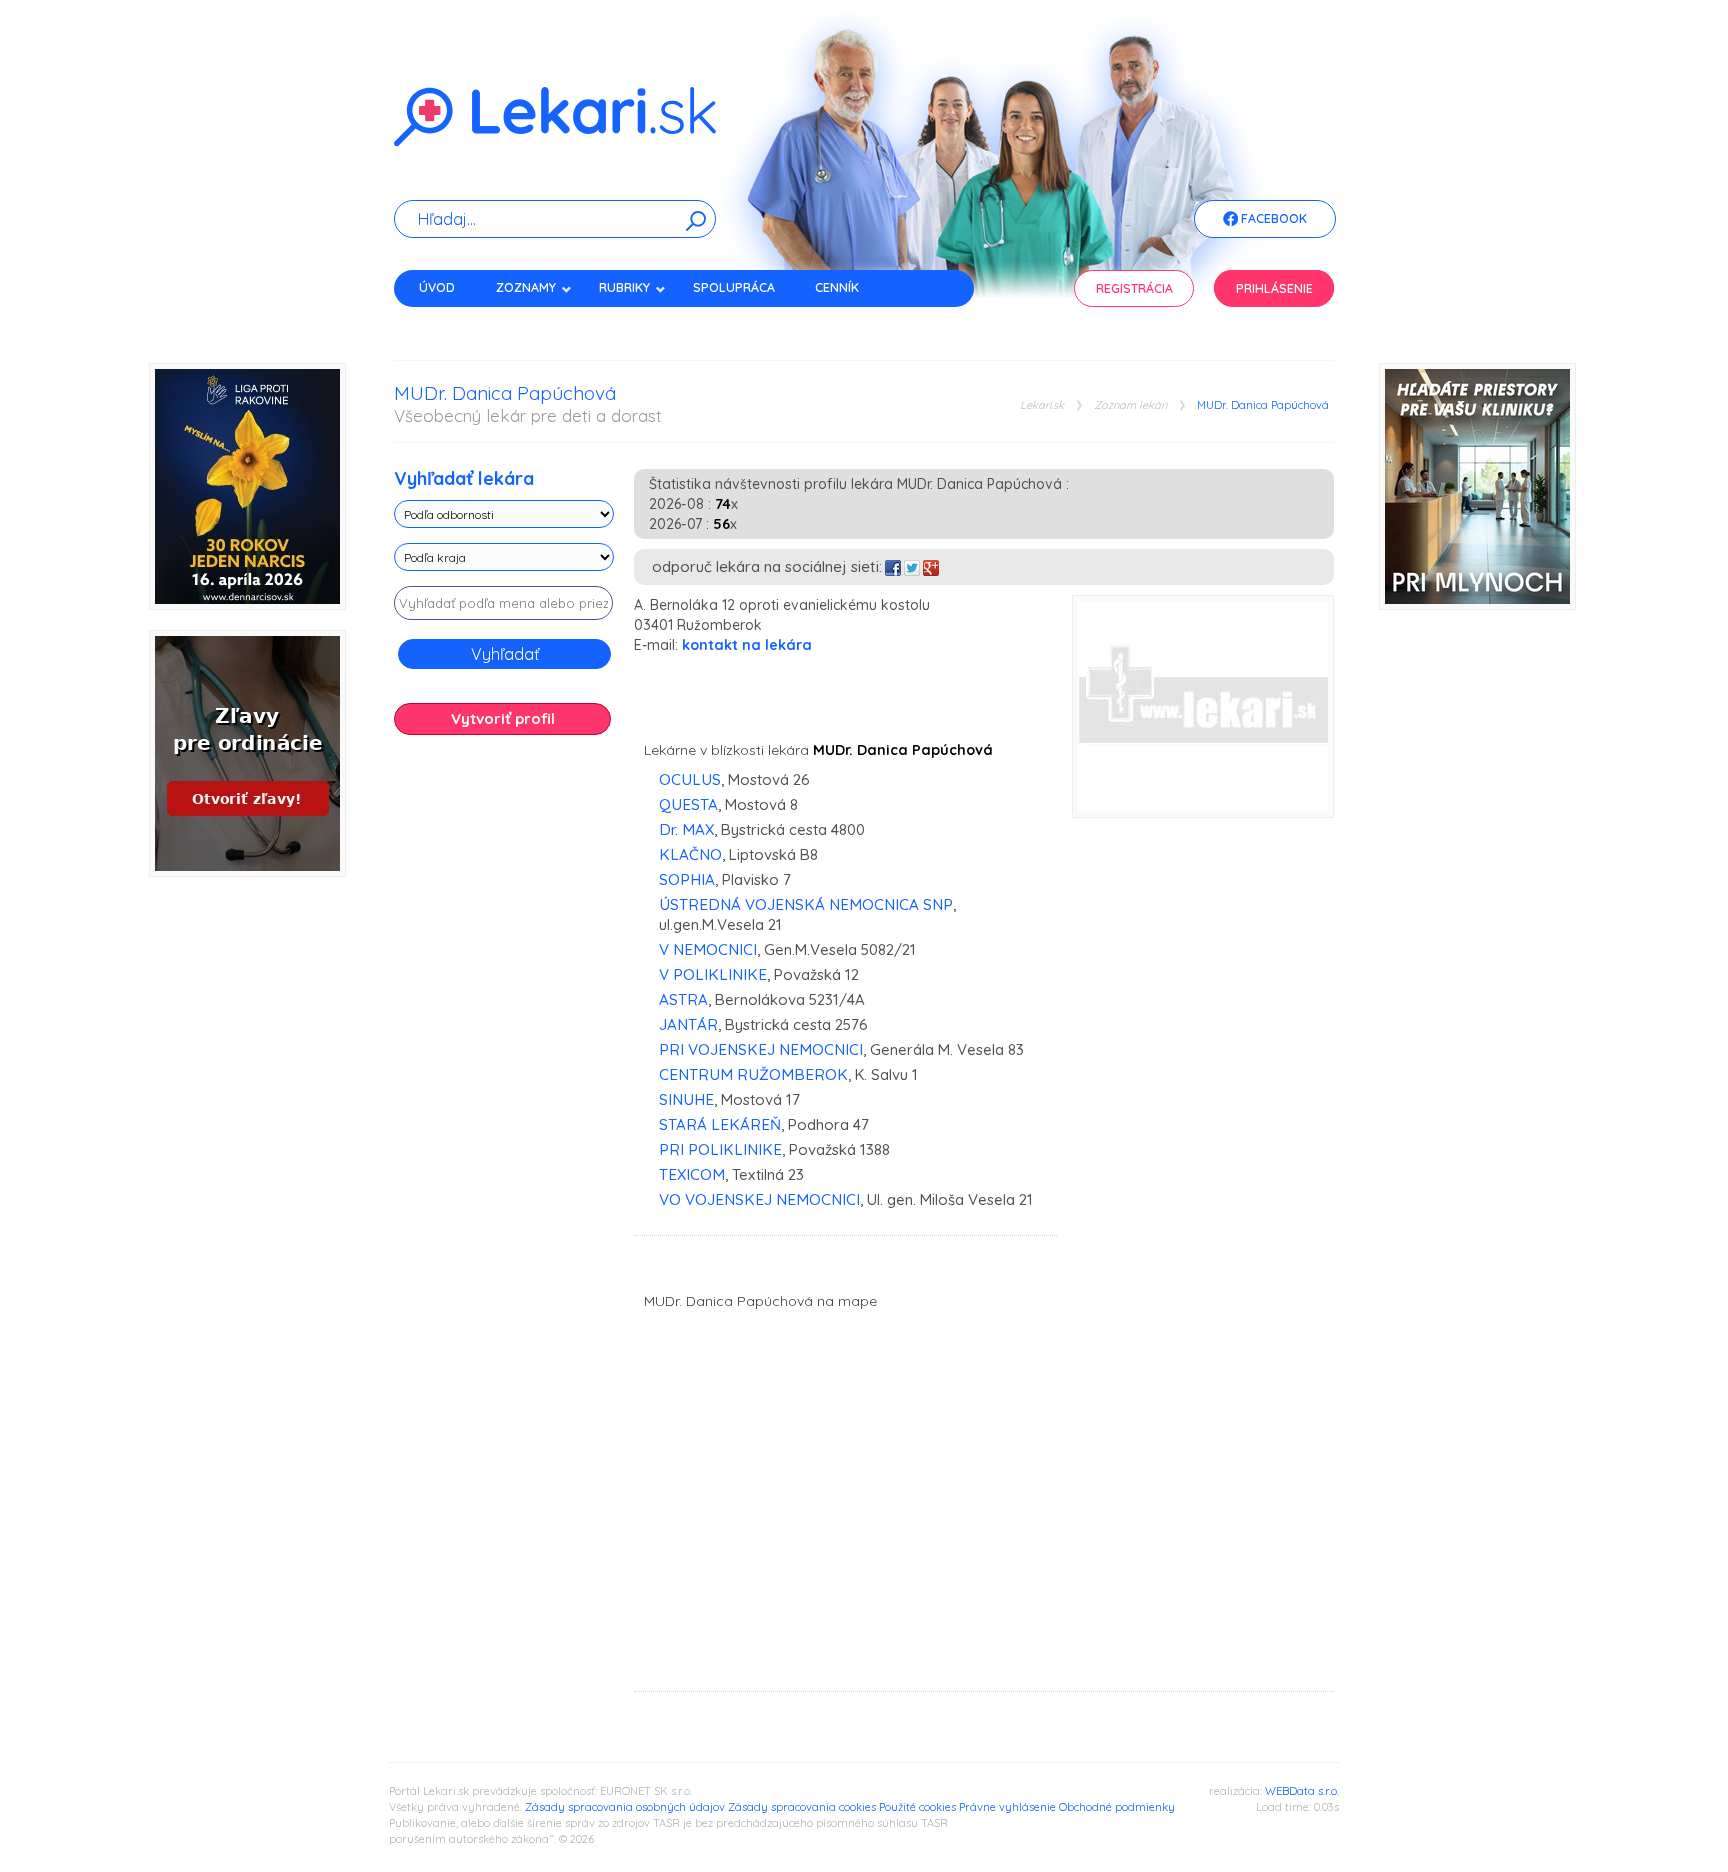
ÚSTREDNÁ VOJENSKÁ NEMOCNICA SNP (806, 904)
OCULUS (690, 779)
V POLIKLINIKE (713, 974)
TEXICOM (692, 1174)
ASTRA (683, 999)
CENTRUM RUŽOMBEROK (753, 1074)
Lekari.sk (1042, 405)
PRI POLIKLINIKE (720, 1149)
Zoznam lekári (1130, 405)
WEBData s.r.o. (1302, 1791)
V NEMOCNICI (708, 949)
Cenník (837, 287)
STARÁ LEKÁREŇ (720, 1124)
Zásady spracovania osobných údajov (625, 1807)
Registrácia (1134, 288)
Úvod (437, 287)
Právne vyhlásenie (1007, 1807)
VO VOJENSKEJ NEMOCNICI (759, 1199)
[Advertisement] (504, 1065)
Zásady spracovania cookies (802, 1807)
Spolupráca (734, 287)
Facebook (1272, 218)
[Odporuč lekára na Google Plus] (931, 566)
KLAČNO (690, 854)
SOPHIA (687, 879)
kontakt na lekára (747, 645)
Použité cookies (917, 1807)
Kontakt (447, 322)
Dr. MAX (686, 829)
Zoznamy (526, 287)
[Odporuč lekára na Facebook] (893, 566)
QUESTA (688, 804)
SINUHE (686, 1099)
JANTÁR (688, 1024)
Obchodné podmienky (1117, 1807)
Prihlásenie (1274, 288)
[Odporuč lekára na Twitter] (912, 566)
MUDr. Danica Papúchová (1263, 405)
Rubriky (624, 287)
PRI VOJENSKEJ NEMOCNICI (761, 1049)
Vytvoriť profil (503, 718)
